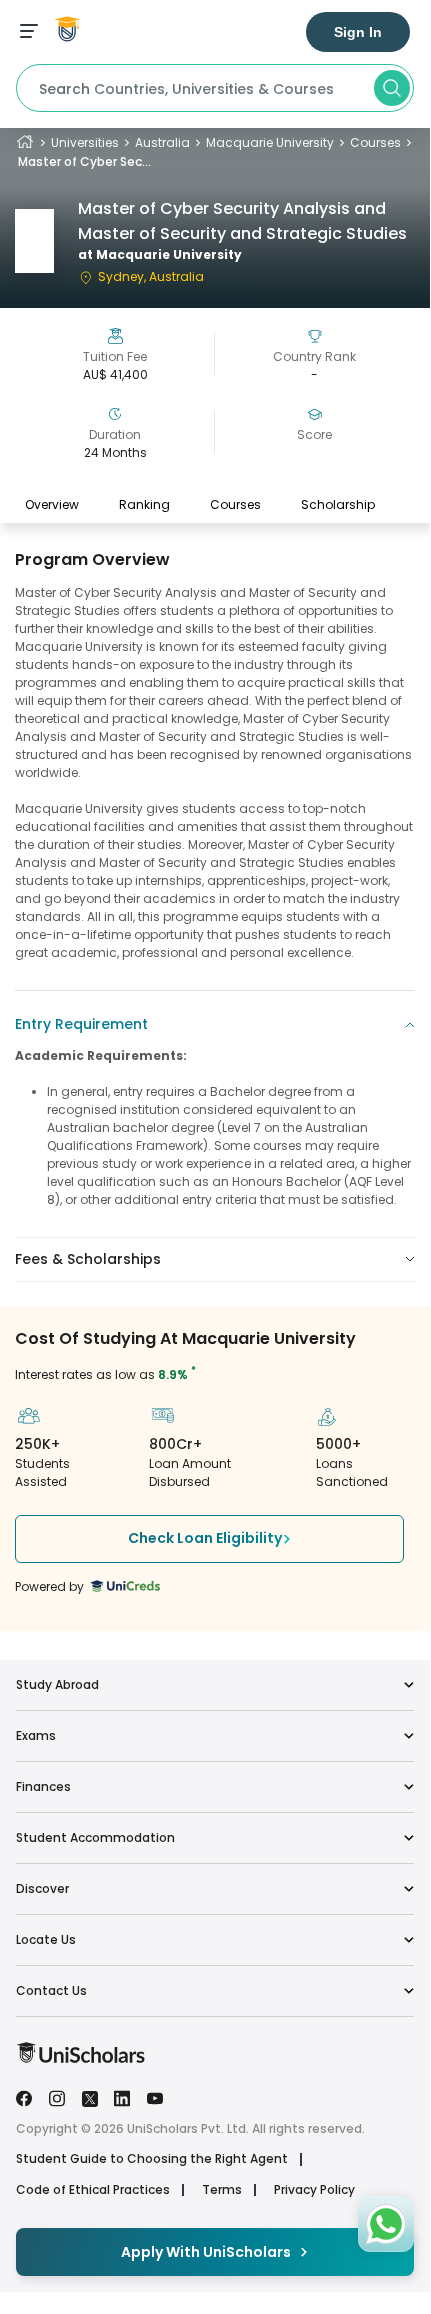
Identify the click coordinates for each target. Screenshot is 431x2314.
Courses (375, 142)
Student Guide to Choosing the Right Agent (152, 2159)
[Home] (25, 142)
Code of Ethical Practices (93, 2190)
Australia (162, 142)
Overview (52, 504)
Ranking (144, 504)
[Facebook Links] (24, 2097)
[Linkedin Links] (122, 2097)
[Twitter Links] (90, 2097)
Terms (222, 2190)
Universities (85, 142)
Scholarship (338, 504)
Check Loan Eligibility (205, 1538)
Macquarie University (270, 142)
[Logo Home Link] (80, 2058)
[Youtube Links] (155, 2097)
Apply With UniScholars (206, 2252)
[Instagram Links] (57, 2097)
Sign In (358, 32)
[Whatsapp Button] (386, 2224)
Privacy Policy (314, 2190)
